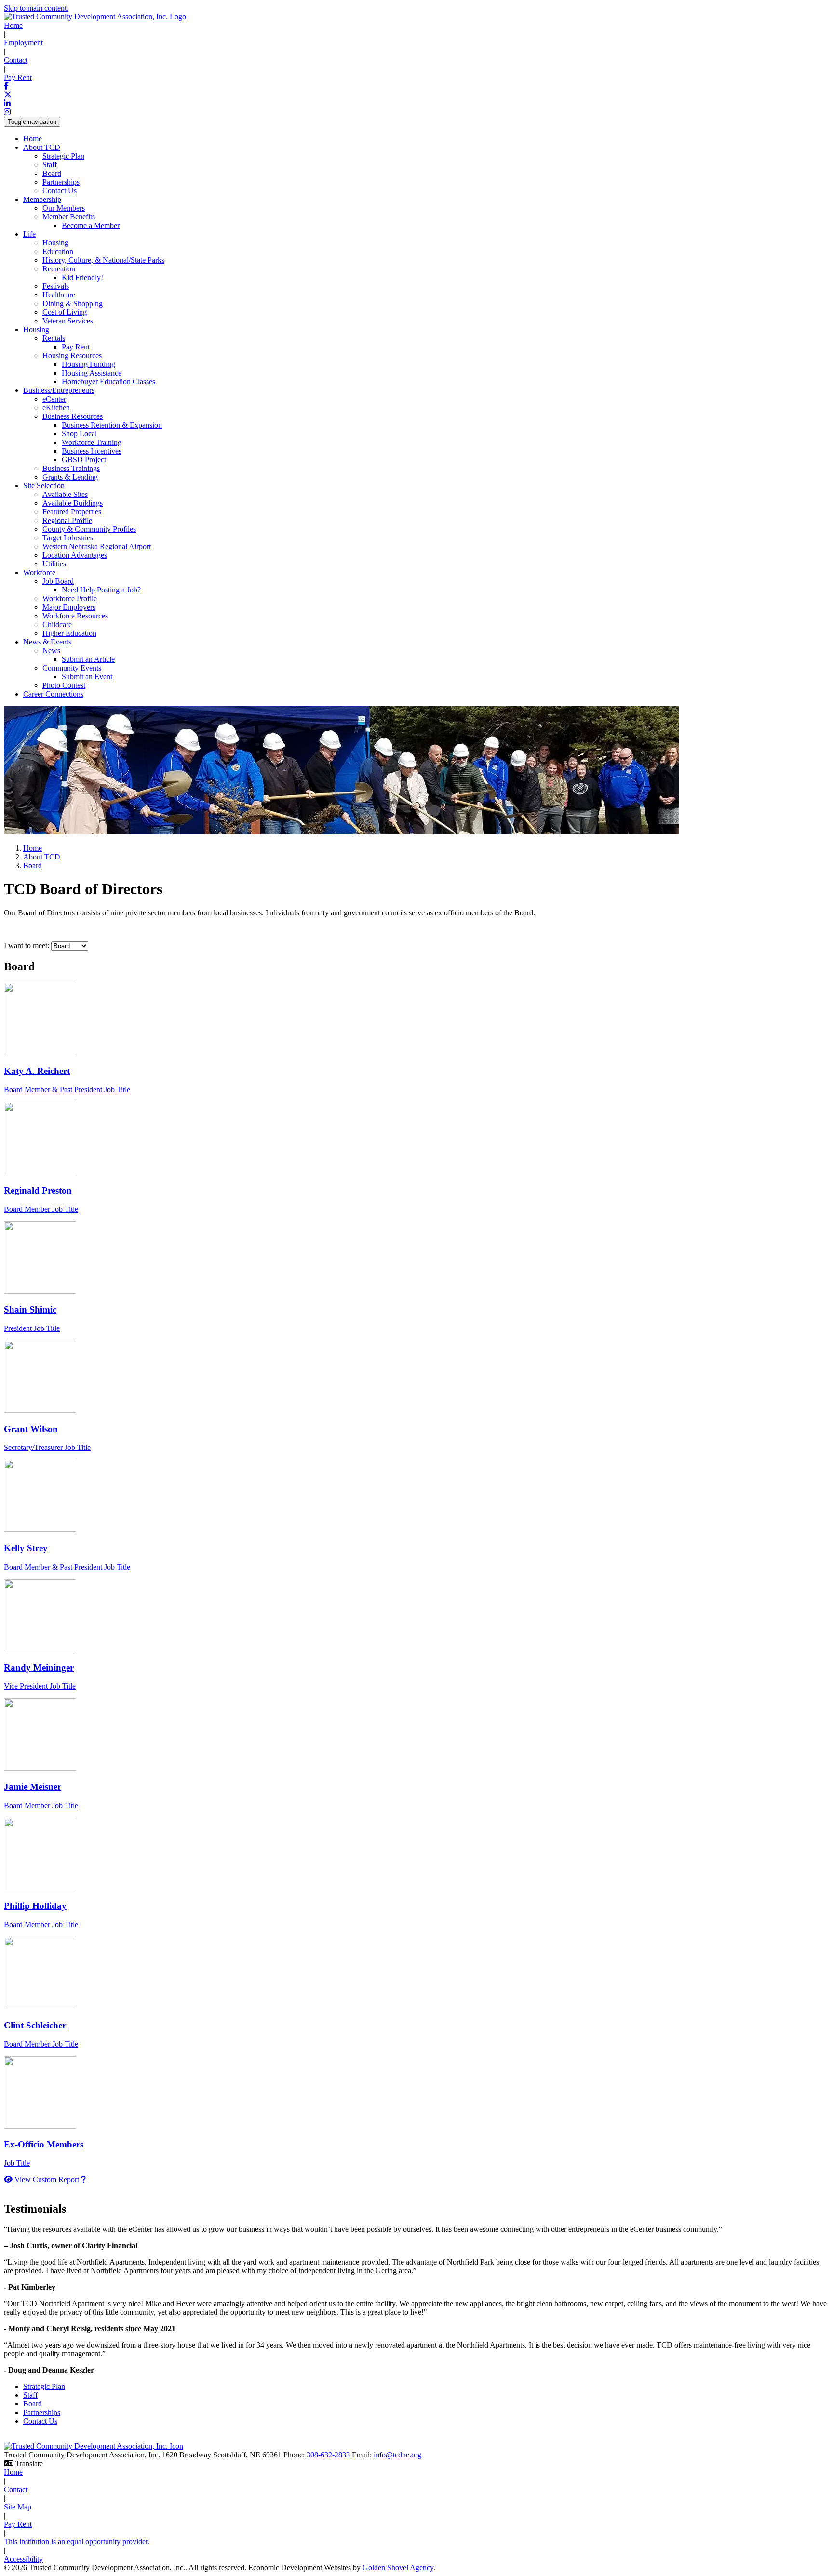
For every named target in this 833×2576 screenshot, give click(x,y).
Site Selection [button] (44, 486)
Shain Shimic (30, 1309)
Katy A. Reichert (37, 1071)
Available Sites (65, 494)
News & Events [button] (47, 642)
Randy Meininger (39, 1668)
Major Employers (69, 607)
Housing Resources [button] (72, 356)
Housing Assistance (92, 373)
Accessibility (23, 2559)
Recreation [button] (59, 269)
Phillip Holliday (35, 1906)
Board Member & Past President (67, 1090)
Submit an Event (87, 677)
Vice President (40, 1686)
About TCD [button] (42, 147)
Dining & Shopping (73, 303)
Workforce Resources (75, 616)
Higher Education (69, 633)
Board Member (41, 1209)
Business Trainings (71, 468)
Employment (23, 43)
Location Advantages (75, 555)
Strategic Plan (63, 156)
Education (58, 251)
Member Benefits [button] (69, 217)
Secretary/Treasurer (47, 1447)
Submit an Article (88, 659)
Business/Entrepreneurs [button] (59, 390)
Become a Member (91, 225)
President (32, 1328)
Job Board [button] (58, 581)
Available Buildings (73, 503)
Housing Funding (88, 364)
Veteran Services (68, 321)
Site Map (18, 2507)
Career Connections (53, 694)
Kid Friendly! (82, 277)
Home (13, 25)
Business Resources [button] (73, 416)
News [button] (51, 651)
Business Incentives (92, 451)
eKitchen (56, 408)
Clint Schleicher (35, 2025)
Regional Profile (67, 520)
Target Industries (68, 538)
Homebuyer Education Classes (108, 382)
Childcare (57, 624)
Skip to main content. (36, 8)
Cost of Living (65, 312)
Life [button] (29, 234)
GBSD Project (84, 460)
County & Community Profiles (89, 529)
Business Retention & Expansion (112, 425)
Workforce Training (92, 442)
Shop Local (79, 434)
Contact (16, 60)
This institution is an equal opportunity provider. (77, 2542)
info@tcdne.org (397, 2455)
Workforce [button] (39, 572)
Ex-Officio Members (44, 2144)
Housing (55, 243)
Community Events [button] (72, 668)
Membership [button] (42, 199)
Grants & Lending (70, 477)
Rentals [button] (54, 338)
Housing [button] (36, 329)
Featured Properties (72, 512)
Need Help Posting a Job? (101, 590)
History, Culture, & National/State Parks (103, 260)
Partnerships (61, 182)
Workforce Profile (70, 598)
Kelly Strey (26, 1548)
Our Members (64, 208)
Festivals (56, 286)
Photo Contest (64, 685)
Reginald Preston (38, 1190)
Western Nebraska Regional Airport (97, 546)
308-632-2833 (329, 2455)
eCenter (54, 399)
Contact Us (60, 191)
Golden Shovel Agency (398, 2568)
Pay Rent (18, 77)
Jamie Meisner (33, 1787)
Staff (50, 165)
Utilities (54, 564)
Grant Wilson (31, 1429)
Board (52, 173)
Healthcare (59, 295)
